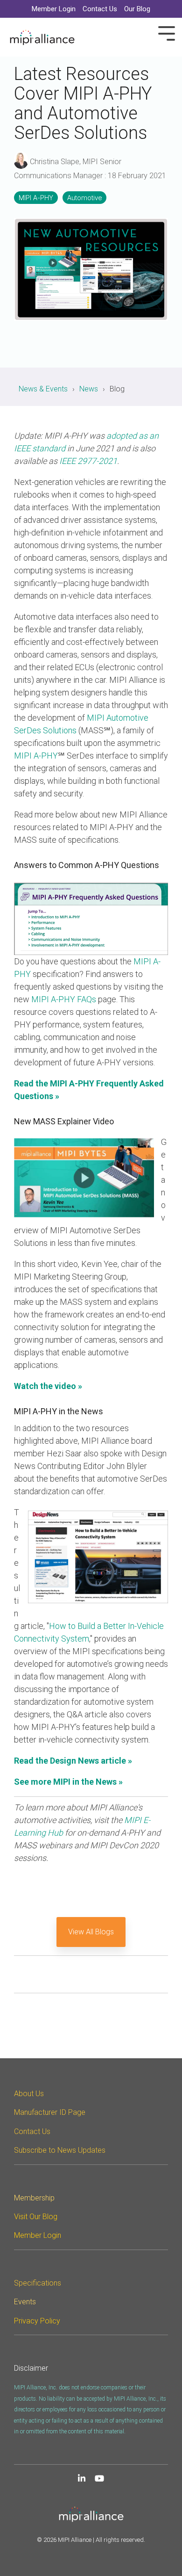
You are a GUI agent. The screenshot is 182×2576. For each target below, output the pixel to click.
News (89, 389)
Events (25, 2302)
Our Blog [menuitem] (137, 9)
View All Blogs (91, 1932)
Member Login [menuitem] (54, 9)
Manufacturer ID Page (50, 2112)
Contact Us (32, 2131)
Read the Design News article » (73, 1761)
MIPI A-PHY (36, 198)
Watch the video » (48, 1386)
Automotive (84, 198)
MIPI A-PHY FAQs (64, 999)
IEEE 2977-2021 (88, 461)
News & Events (43, 389)
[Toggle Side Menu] (167, 33)
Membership (34, 2198)
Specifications (38, 2283)
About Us (29, 2094)
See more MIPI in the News (66, 1782)
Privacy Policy (37, 2321)
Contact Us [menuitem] (100, 9)
